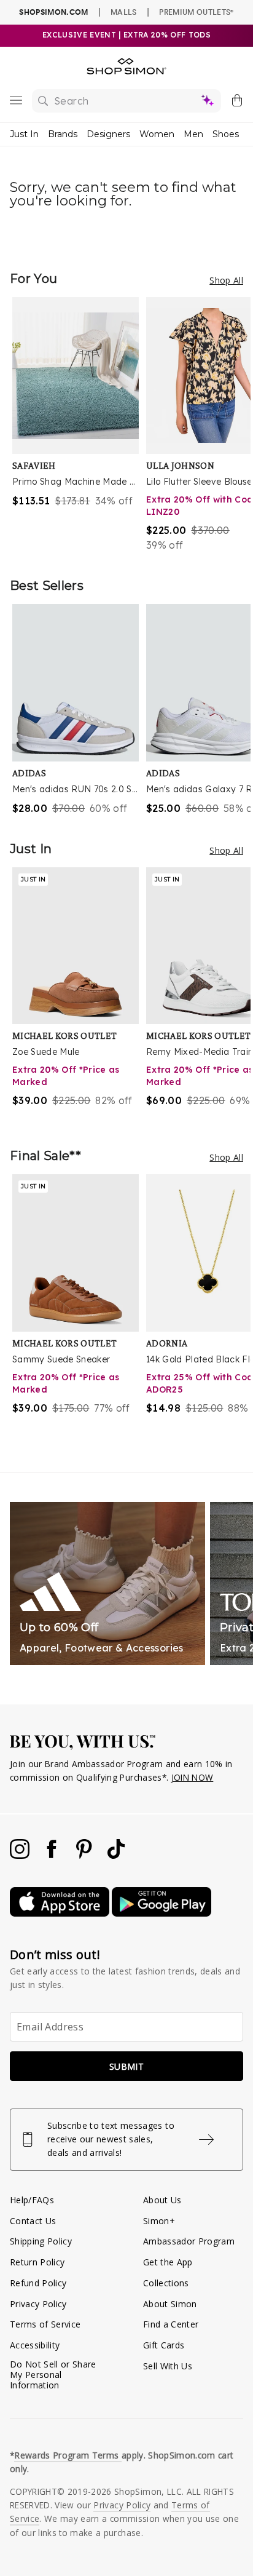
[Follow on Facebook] (53, 1855)
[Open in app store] (61, 1913)
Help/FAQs (32, 2200)
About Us (162, 2200)
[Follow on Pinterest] (85, 1855)
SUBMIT (126, 2066)
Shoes (226, 134)
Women (157, 134)
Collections (166, 2283)
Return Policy (37, 2262)
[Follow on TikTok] (116, 1855)
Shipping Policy (41, 2241)
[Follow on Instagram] (21, 1855)
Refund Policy (38, 2283)
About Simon (170, 2304)
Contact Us (33, 2221)
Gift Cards (164, 2345)
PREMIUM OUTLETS (196, 12)
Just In (24, 134)
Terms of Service (45, 2324)
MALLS (124, 12)
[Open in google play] (162, 1913)
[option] (79, 425)
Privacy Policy (38, 2304)
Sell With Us (168, 2366)
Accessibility (35, 2345)
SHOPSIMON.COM (53, 12)
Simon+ (159, 2221)
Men (193, 134)
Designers (108, 134)
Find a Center (171, 2324)
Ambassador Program (189, 2241)
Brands (63, 134)
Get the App (168, 2262)
